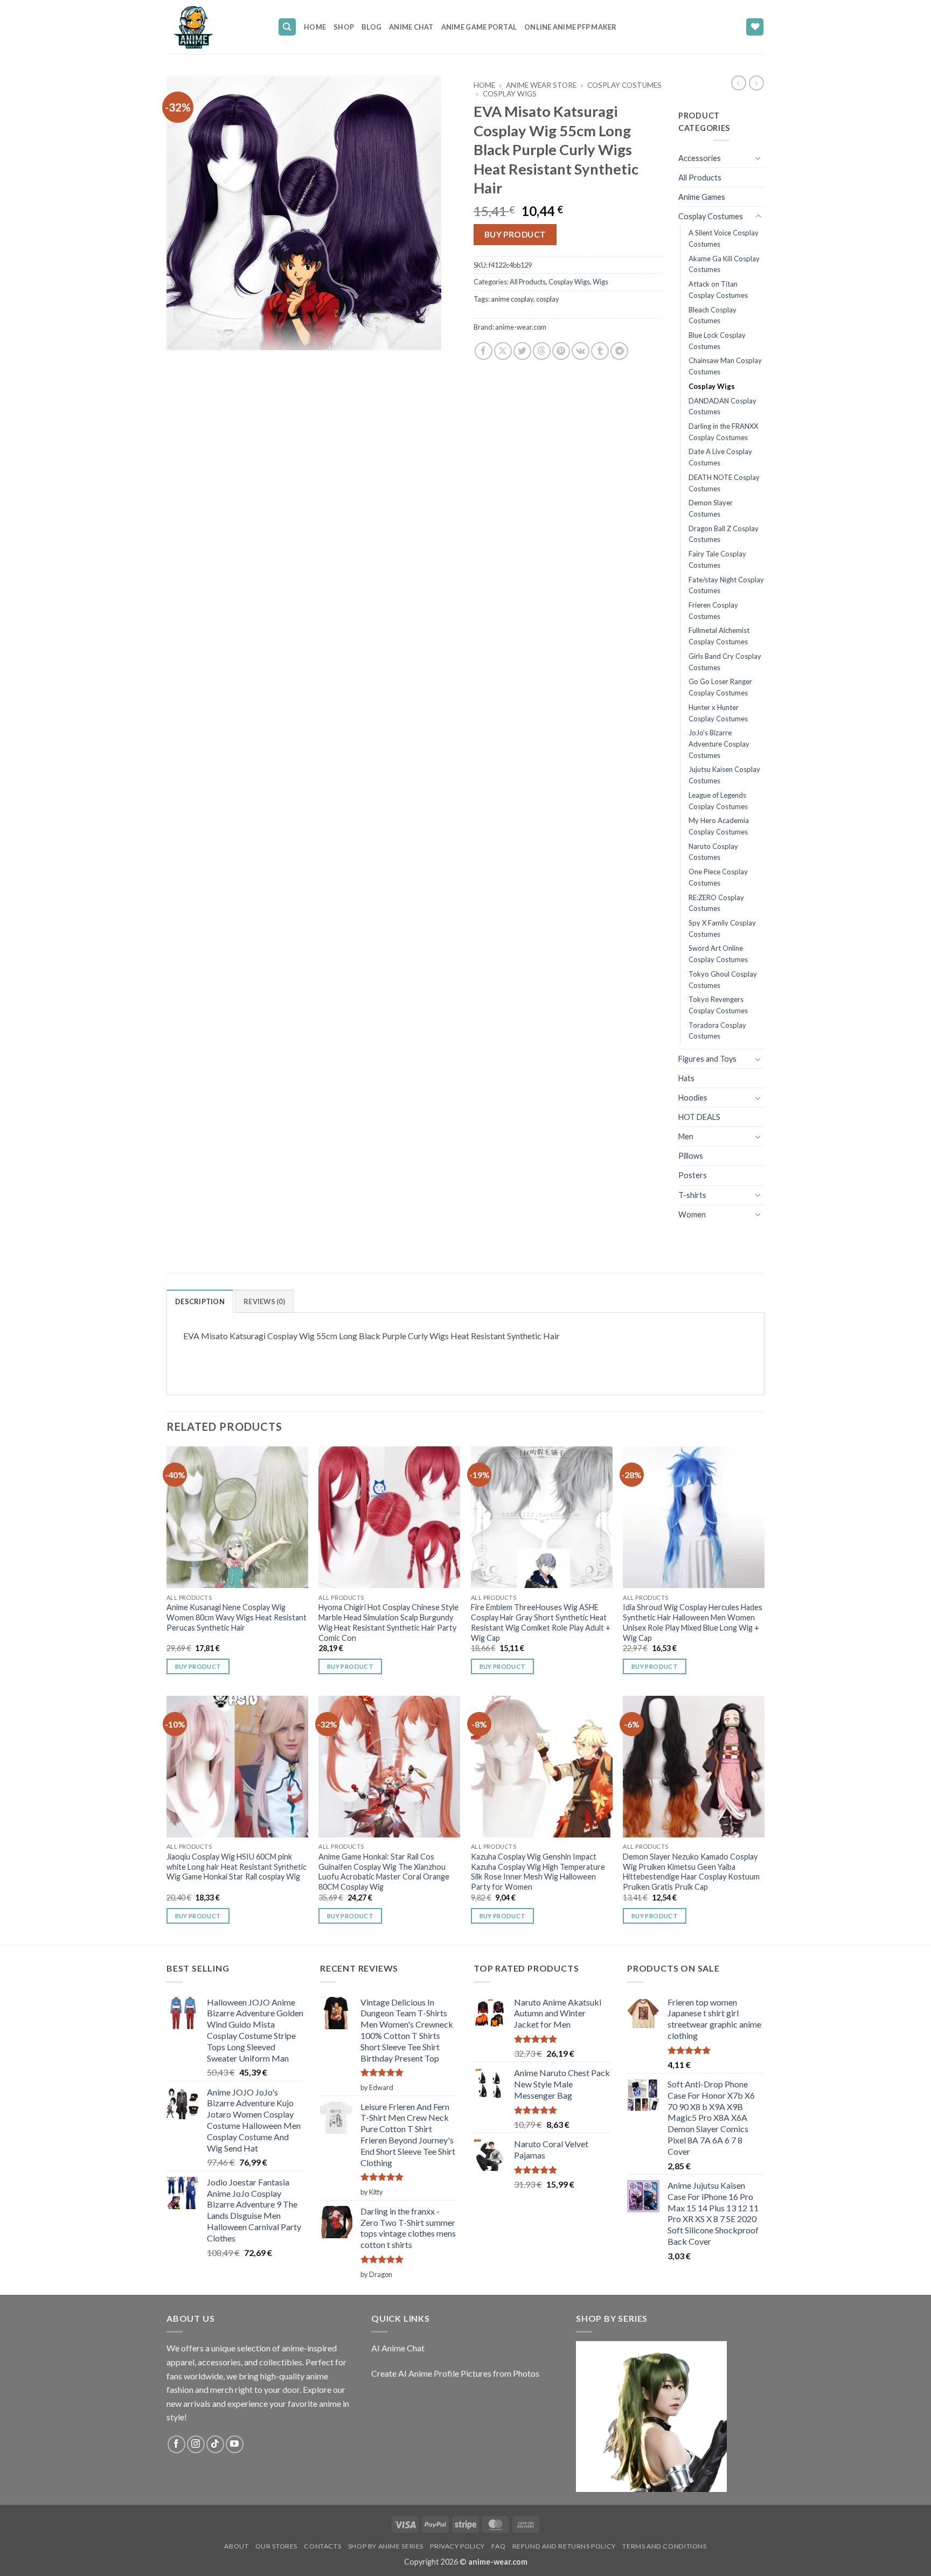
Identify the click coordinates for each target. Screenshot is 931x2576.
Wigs (600, 282)
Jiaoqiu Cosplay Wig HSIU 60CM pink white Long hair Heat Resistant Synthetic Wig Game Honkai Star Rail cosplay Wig (237, 1867)
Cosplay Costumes (624, 85)
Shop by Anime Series (386, 2546)
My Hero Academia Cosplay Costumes (719, 826)
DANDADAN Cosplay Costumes (722, 406)
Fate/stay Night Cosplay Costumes (726, 585)
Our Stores (276, 2546)
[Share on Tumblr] (600, 351)
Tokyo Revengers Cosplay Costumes (718, 1005)
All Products (528, 282)
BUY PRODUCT (515, 234)
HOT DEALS (699, 1117)
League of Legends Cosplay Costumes (718, 801)
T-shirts (692, 1195)
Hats (686, 1078)
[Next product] (739, 83)
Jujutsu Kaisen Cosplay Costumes (724, 775)
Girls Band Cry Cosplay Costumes (725, 662)
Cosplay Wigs (510, 94)
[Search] (287, 27)
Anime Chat (411, 27)
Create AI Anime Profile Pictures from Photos (455, 2373)
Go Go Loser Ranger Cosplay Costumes (720, 687)
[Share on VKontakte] (581, 351)
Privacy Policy (457, 2546)
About (236, 2546)
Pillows (691, 1156)
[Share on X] (503, 351)
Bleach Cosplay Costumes (713, 315)
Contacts (322, 2546)
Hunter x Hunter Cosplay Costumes (718, 713)
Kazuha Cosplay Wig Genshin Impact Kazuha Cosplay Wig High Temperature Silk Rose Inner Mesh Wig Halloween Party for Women (538, 1872)
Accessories (700, 158)
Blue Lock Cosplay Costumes (717, 341)
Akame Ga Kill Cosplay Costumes (724, 264)
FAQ (498, 2546)
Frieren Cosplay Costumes (713, 611)
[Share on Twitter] (522, 351)
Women (692, 1214)
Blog (371, 27)
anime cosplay (512, 299)
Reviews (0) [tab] (264, 1301)
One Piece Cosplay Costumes (718, 877)
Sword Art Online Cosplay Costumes (718, 954)
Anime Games (702, 197)
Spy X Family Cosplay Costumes (722, 928)
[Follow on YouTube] (235, 2444)
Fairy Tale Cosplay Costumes (717, 559)
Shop (344, 27)
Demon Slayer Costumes (711, 508)
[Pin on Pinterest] (561, 351)
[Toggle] (758, 158)
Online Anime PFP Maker (571, 27)
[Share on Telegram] (619, 351)
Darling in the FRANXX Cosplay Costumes (723, 432)
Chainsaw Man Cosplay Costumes (725, 366)
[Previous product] (756, 83)
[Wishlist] (755, 27)
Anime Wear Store (541, 85)
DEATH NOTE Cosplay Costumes (724, 483)
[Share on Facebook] (484, 351)
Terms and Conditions (664, 2546)
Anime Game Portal (479, 27)
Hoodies (693, 1098)
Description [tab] (200, 1301)
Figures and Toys (707, 1059)
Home (315, 27)
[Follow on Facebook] (176, 2444)
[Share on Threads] (542, 351)
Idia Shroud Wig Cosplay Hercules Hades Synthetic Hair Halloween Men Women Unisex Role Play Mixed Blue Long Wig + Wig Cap (693, 1622)
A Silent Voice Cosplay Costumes (724, 238)
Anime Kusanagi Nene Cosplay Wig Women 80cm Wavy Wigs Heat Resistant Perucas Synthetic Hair (237, 1617)
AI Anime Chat (398, 2348)
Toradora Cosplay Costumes (717, 1031)
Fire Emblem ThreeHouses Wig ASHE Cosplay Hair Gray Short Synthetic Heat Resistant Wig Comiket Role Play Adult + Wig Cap (541, 1622)
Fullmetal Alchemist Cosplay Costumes (719, 636)
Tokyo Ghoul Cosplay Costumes (723, 980)
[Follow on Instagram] (196, 2444)
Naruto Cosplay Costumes (713, 852)
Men (686, 1136)
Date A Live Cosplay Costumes (720, 457)
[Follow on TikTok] (215, 2444)
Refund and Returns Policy (564, 2546)
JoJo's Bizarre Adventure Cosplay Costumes (719, 744)
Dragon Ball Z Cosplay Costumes (724, 534)
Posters (693, 1175)
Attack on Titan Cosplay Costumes (718, 290)
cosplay (548, 299)
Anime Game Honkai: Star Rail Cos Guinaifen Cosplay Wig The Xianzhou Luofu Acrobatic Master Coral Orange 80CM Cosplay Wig (384, 1872)
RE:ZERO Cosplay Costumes (716, 903)
